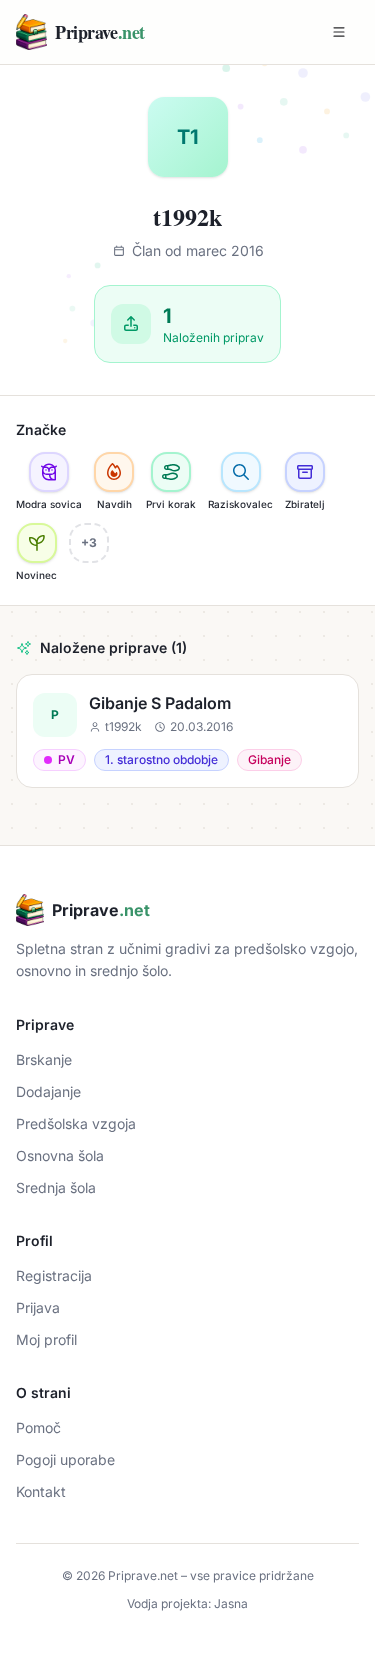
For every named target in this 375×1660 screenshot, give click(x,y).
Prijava (38, 1307)
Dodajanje (48, 1091)
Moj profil (46, 1339)
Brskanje (44, 1059)
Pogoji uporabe (65, 1459)
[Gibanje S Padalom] (187, 731)
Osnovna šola (60, 1155)
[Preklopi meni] (339, 32)
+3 (89, 542)
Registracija (54, 1275)
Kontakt (41, 1491)
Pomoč (38, 1427)
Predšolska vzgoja (76, 1123)
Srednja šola (56, 1187)
